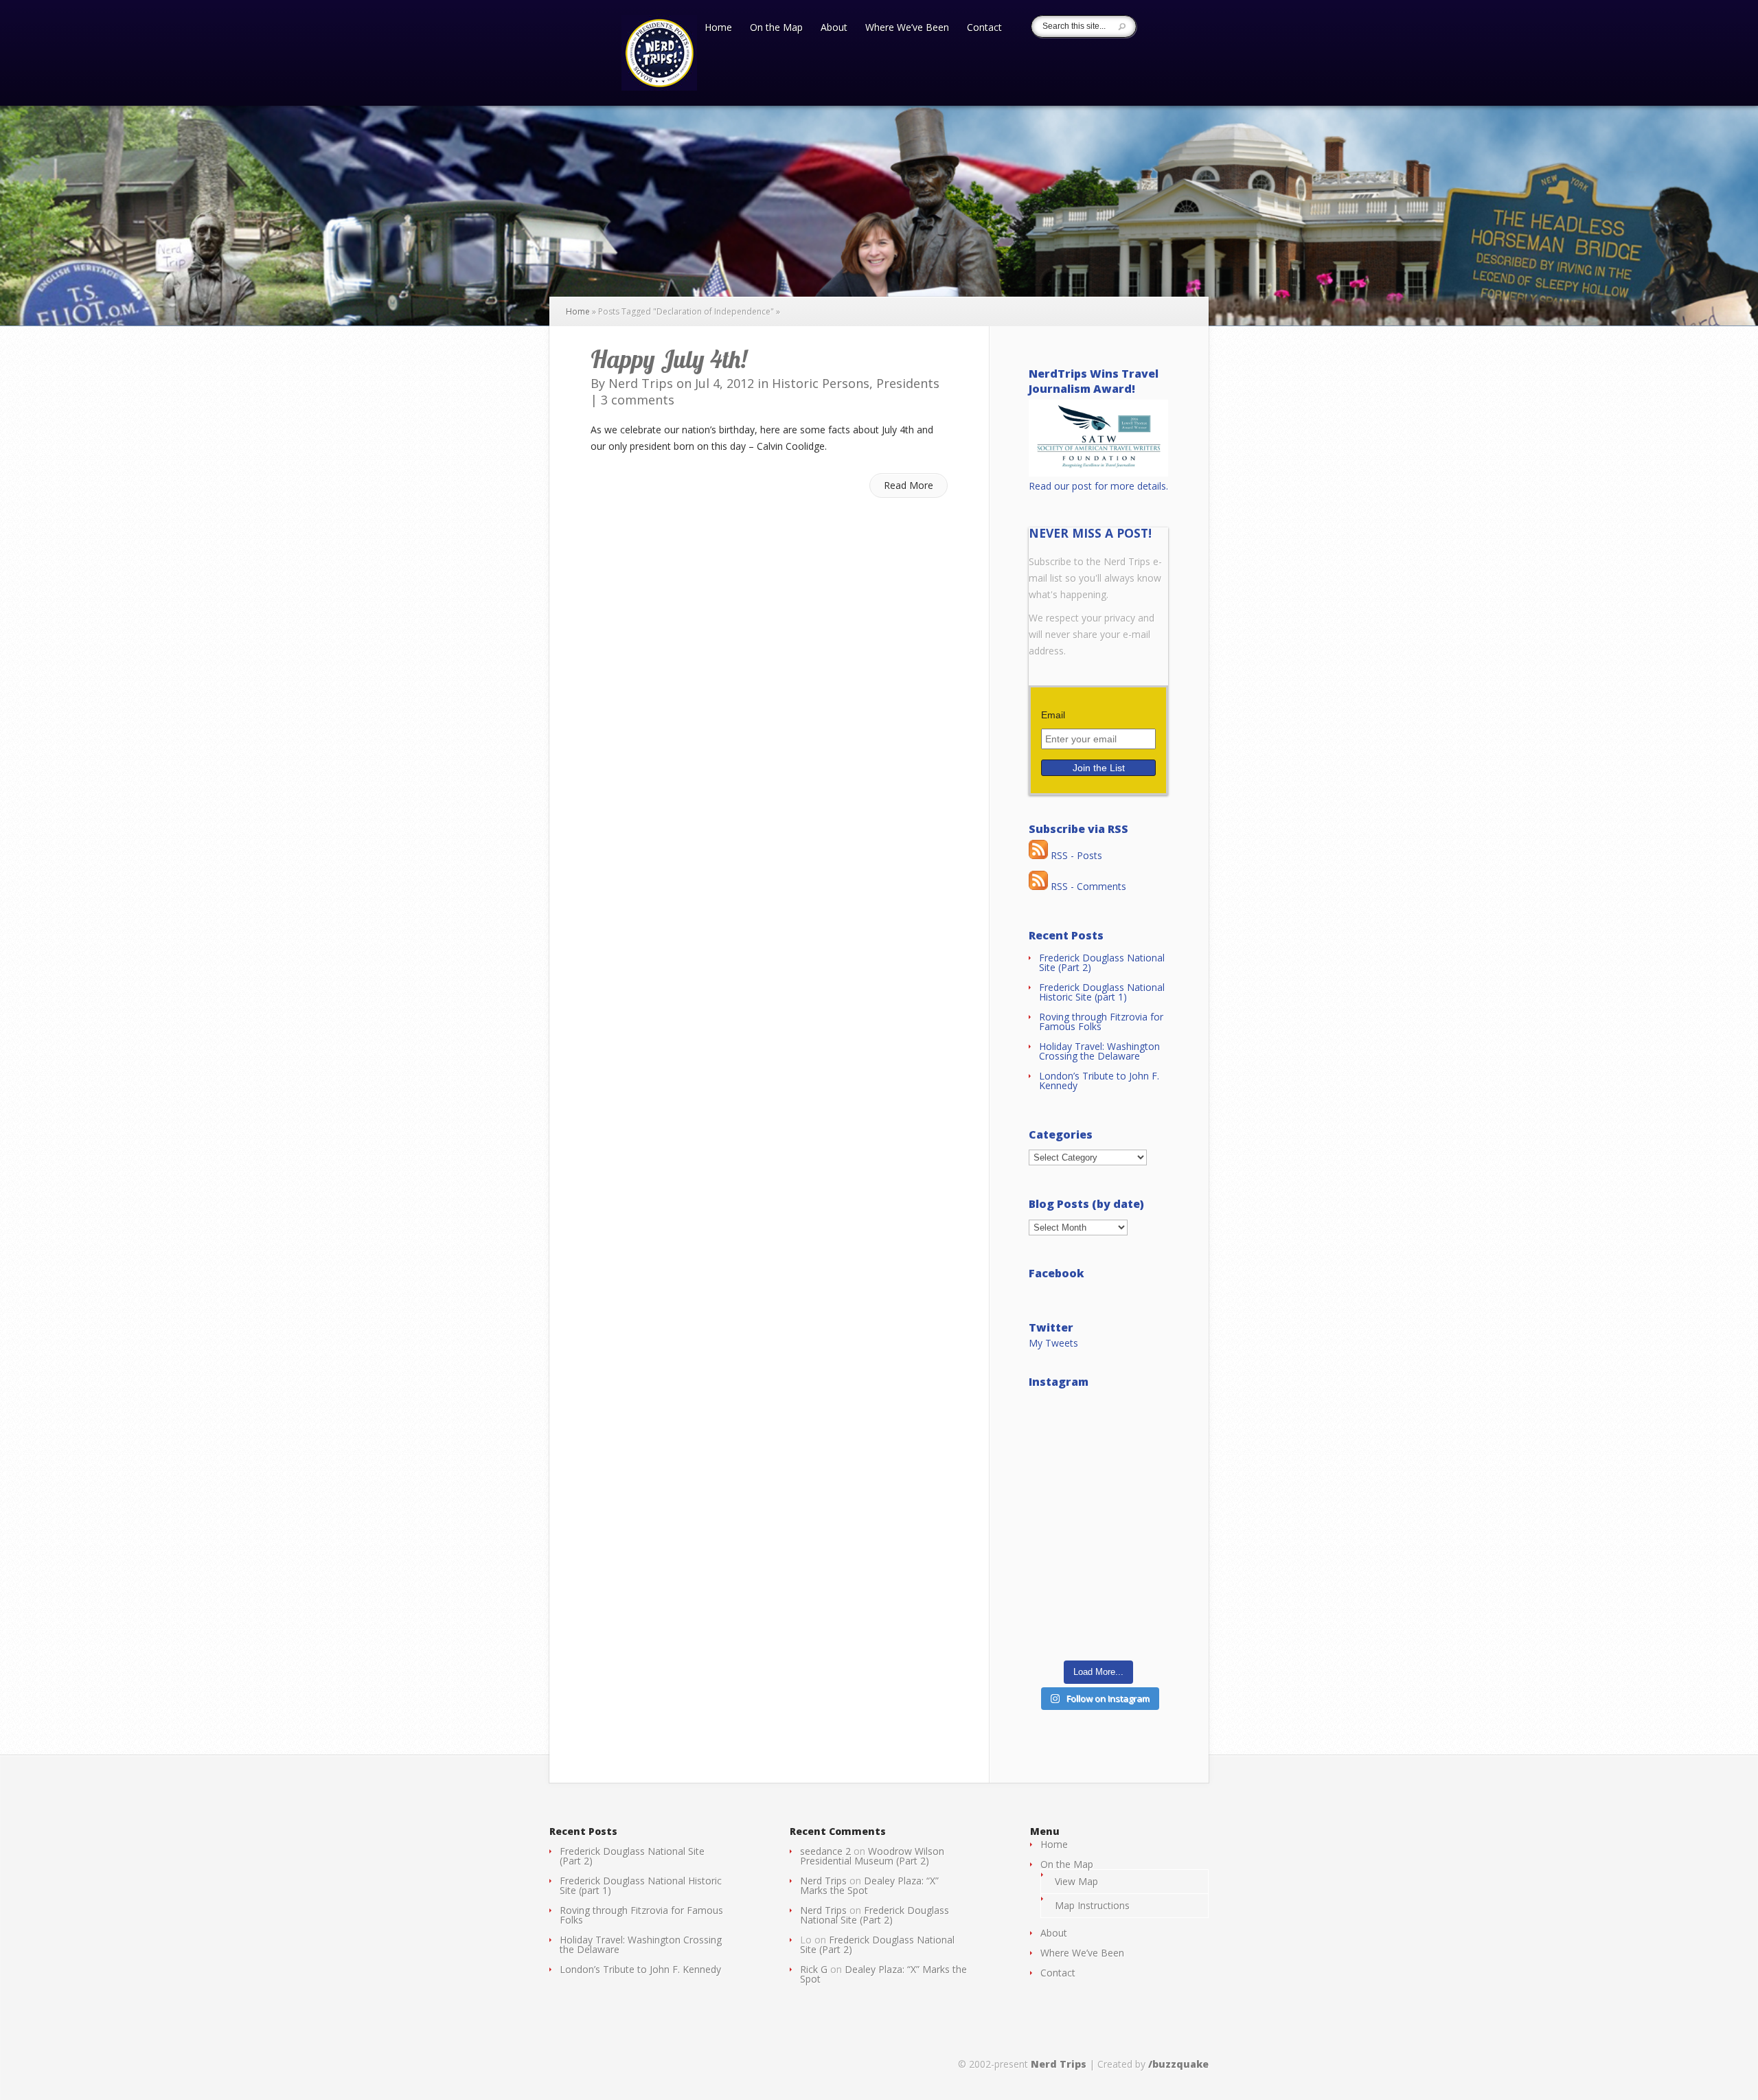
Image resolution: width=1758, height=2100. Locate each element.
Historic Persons (821, 383)
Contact (984, 28)
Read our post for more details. (1098, 486)
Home (718, 28)
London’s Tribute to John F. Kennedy (1099, 1081)
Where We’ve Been (907, 28)
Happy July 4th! (669, 359)
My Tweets (1053, 1343)
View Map (1076, 1881)
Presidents (908, 383)
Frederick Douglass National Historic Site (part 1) (1102, 992)
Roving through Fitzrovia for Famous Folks (1101, 1022)
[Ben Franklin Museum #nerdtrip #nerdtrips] (1098, 1440)
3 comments (638, 400)
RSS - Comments (1087, 886)
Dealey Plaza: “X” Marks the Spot (869, 1885)
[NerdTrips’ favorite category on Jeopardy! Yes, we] (1098, 1525)
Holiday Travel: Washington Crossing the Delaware (1099, 1051)
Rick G (814, 1969)
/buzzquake (1178, 2064)
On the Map (776, 28)
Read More (909, 485)
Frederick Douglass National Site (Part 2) (1102, 962)
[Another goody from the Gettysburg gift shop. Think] (1098, 1610)
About (834, 28)
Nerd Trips (641, 383)
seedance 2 (825, 1851)
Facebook (1057, 1273)
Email (1053, 715)
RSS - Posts (1075, 855)
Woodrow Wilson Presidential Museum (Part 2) (872, 1856)
